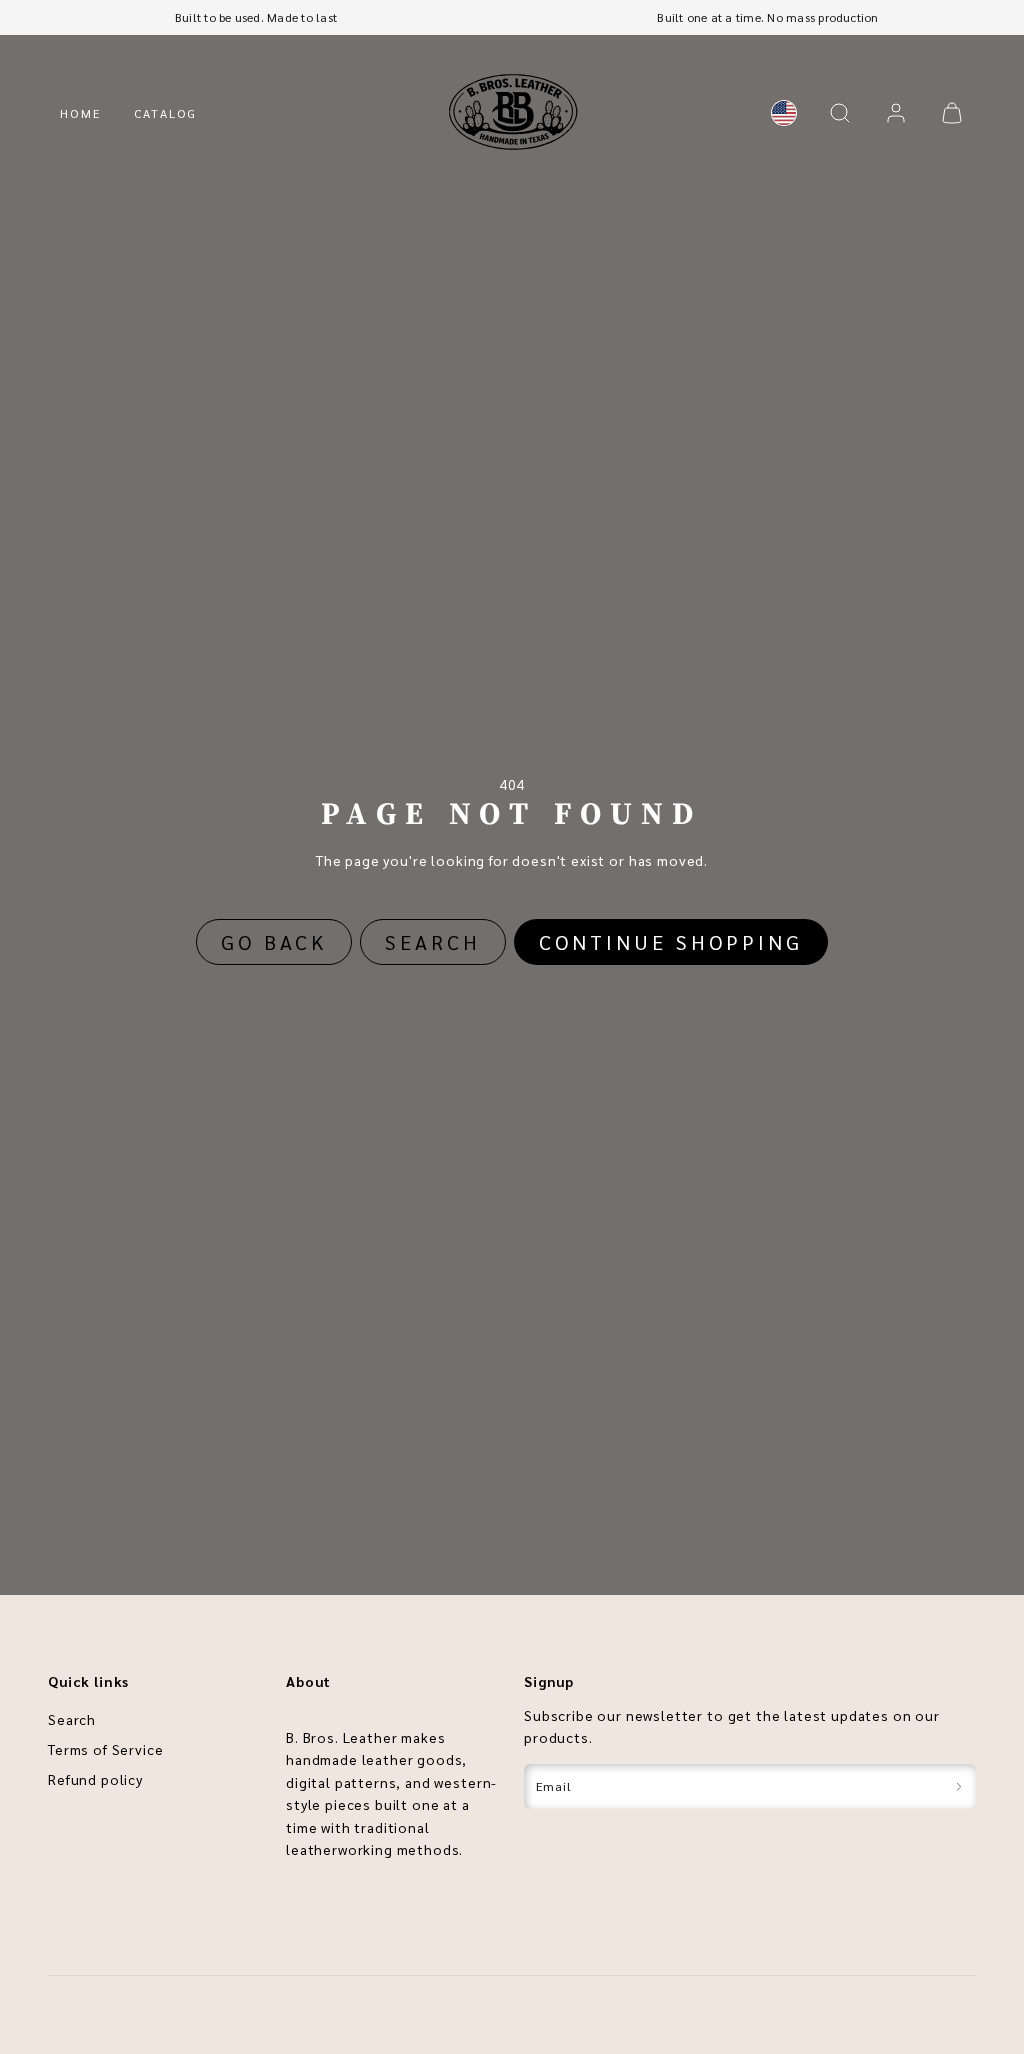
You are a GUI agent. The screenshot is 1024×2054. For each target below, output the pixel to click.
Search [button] (433, 942)
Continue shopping (671, 942)
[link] (784, 113)
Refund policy (95, 1779)
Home (81, 113)
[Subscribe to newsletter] (959, 1786)
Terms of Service (105, 1749)
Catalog (166, 113)
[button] (840, 113)
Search (72, 1719)
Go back (274, 942)
